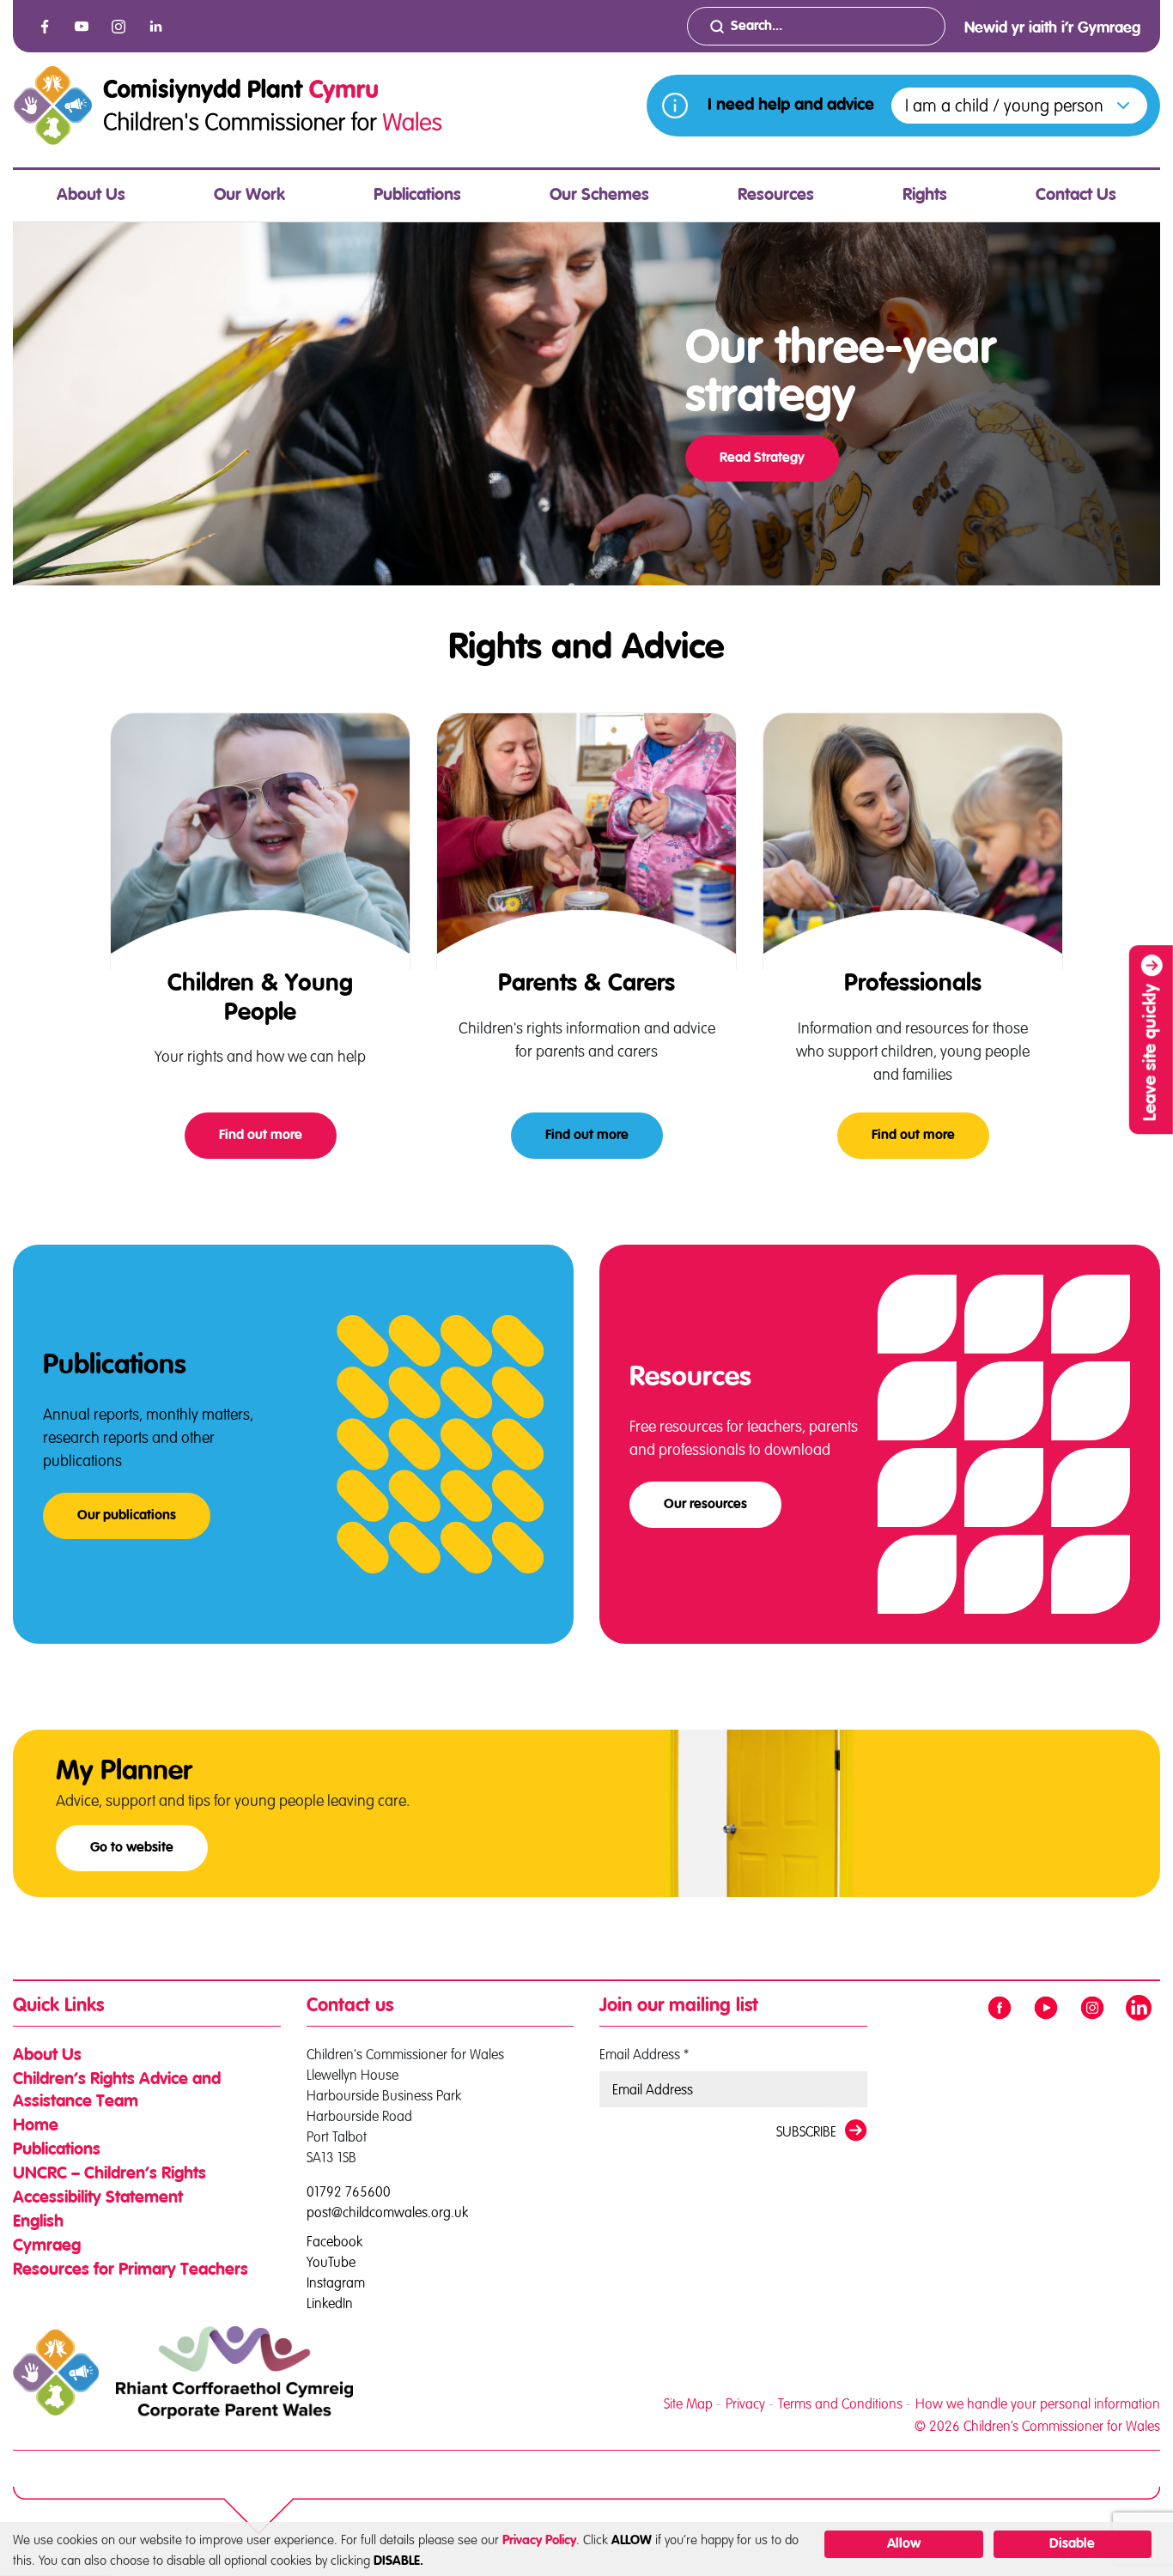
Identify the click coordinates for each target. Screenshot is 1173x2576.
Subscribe (806, 2131)
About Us (91, 196)
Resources (776, 196)
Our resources (705, 1505)
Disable (1072, 2544)
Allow (904, 2544)
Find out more (278, 1136)
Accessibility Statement (98, 2198)
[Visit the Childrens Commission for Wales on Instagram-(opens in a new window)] (119, 27)
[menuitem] (91, 196)
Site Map (688, 2403)
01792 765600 (349, 2191)
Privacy (745, 2403)
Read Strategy (762, 458)
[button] (1019, 106)
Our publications (127, 1516)
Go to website (132, 1848)
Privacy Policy (539, 2540)
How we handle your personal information (1038, 2403)
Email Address (644, 2054)
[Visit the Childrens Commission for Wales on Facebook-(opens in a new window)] (45, 27)
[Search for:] (816, 26)
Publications (417, 196)
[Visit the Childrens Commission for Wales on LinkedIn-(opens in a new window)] (155, 27)
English (38, 2222)
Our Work (249, 196)
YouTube (331, 2261)
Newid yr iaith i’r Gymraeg (1052, 28)
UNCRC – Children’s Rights (109, 2174)
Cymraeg (47, 2246)
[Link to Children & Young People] (260, 841)
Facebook (334, 2240)
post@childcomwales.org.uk (387, 2212)
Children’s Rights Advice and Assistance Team (117, 2091)
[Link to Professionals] (913, 841)
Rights (925, 196)
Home (36, 2126)
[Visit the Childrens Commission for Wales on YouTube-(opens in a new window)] (82, 27)
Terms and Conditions (840, 2403)
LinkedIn (330, 2302)
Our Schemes (599, 196)
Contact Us (1076, 196)
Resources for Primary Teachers (131, 2270)
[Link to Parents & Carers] (586, 841)
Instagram (336, 2281)
